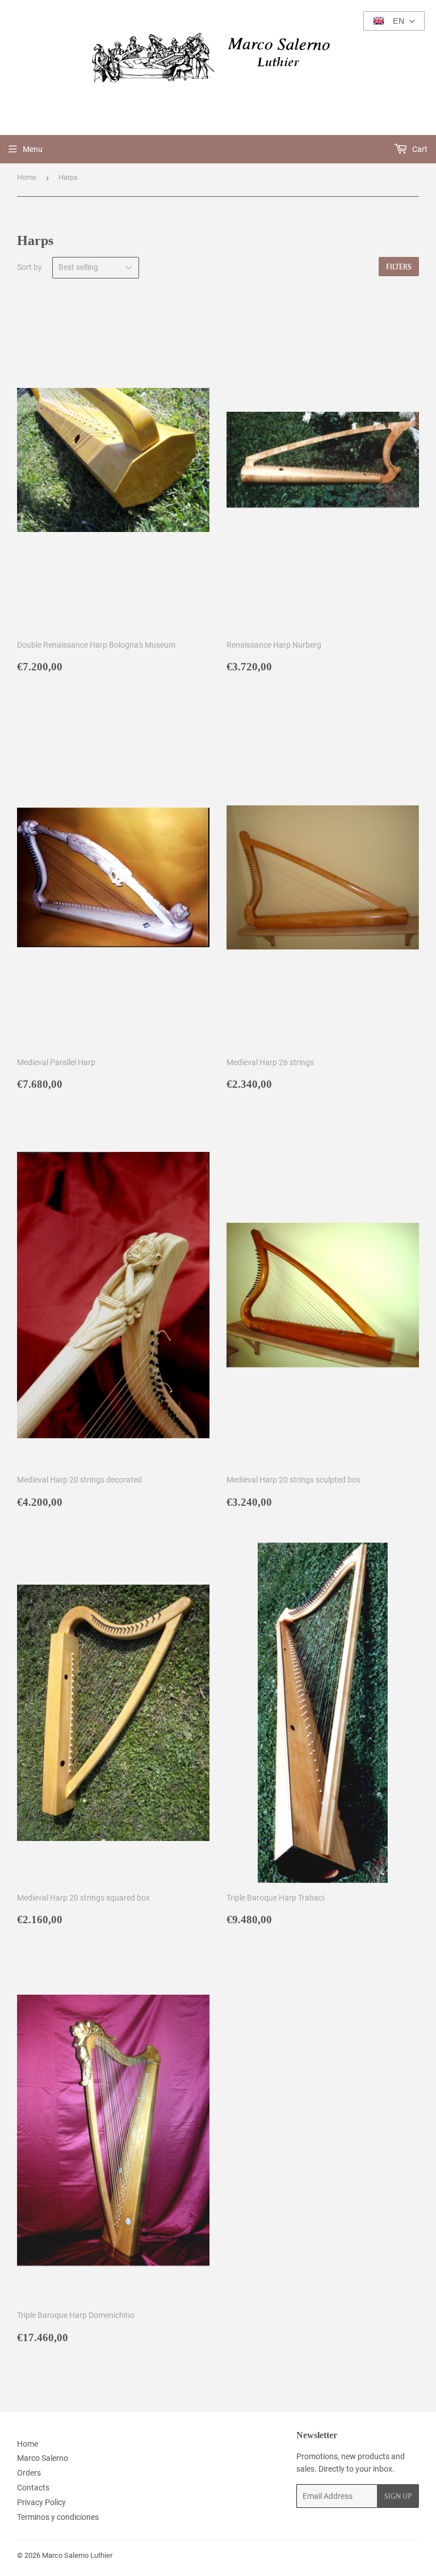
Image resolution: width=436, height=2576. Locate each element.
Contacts (33, 2488)
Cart (419, 149)
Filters (399, 267)
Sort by (30, 267)
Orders (29, 2473)
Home (27, 177)
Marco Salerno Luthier (77, 2555)
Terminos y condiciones (58, 2517)
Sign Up (398, 2496)
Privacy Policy (41, 2502)
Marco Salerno (43, 2458)
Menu (33, 149)
